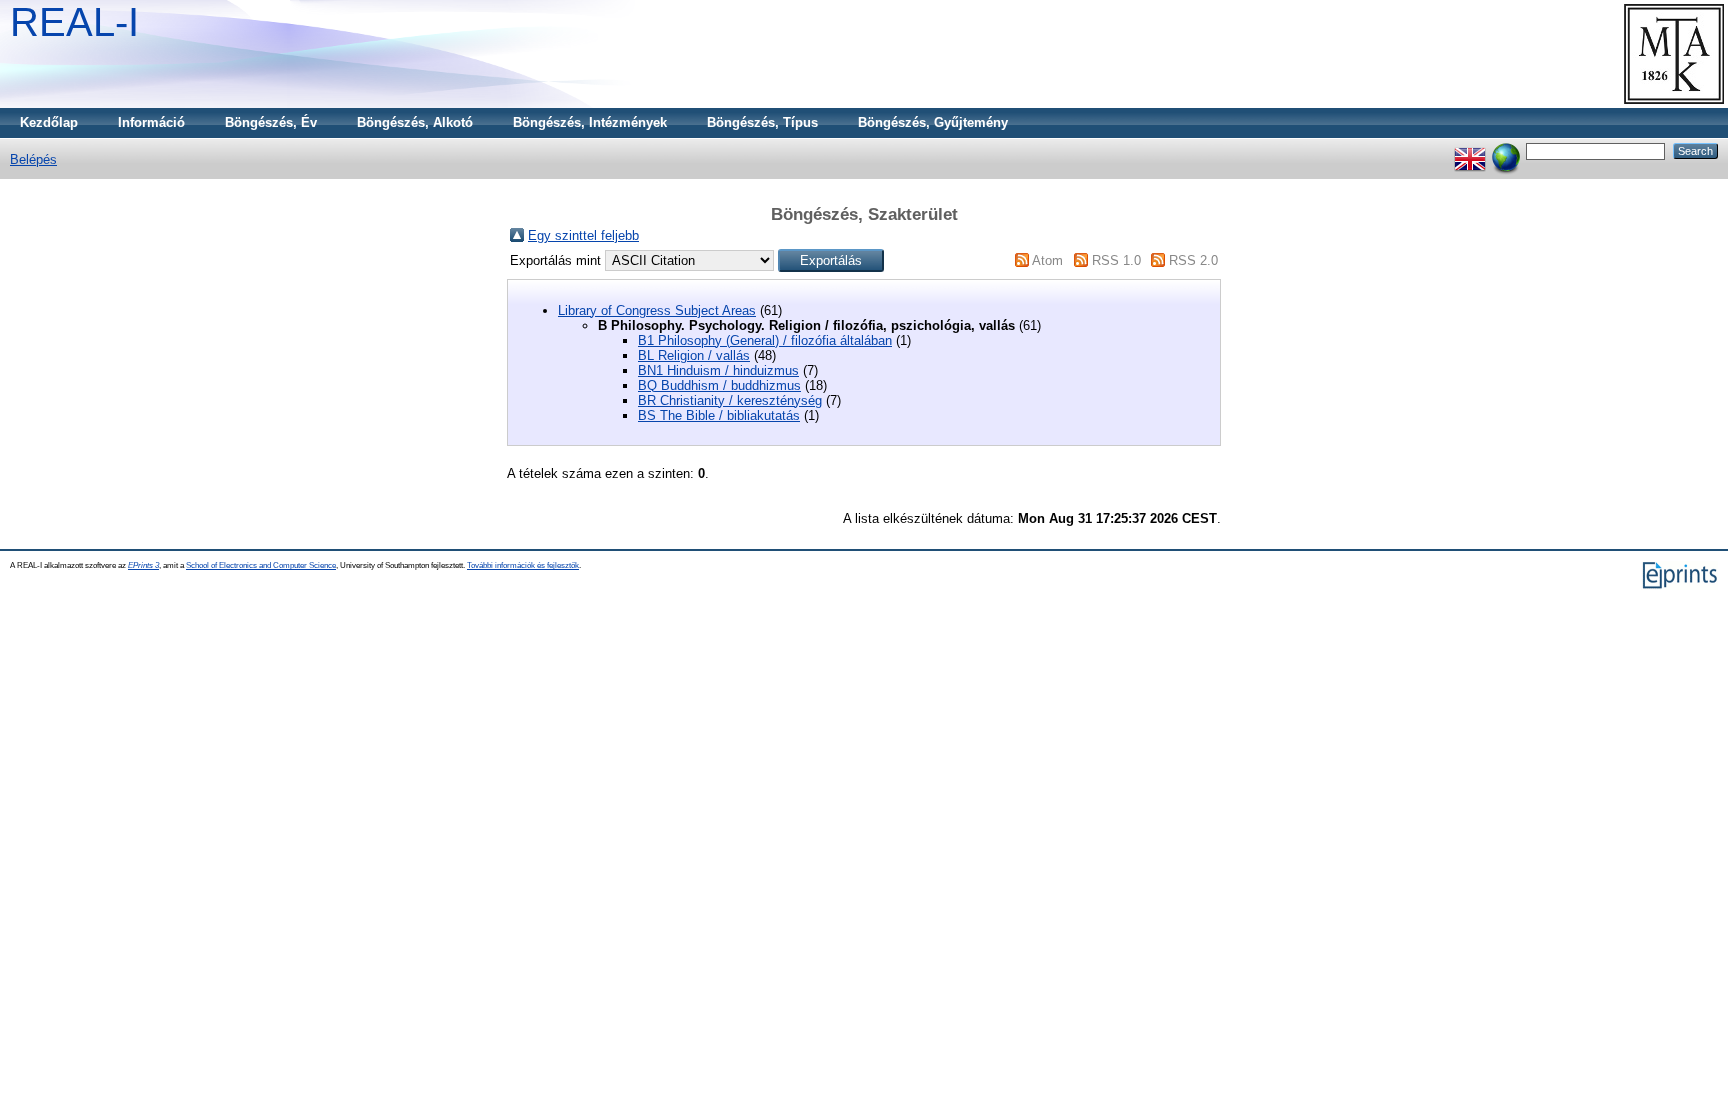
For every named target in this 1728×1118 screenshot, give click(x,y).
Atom (1047, 260)
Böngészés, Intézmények (590, 122)
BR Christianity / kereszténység (730, 400)
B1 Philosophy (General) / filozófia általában (765, 340)
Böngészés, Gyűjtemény (933, 122)
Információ (151, 122)
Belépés (33, 159)
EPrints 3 (143, 565)
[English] (1470, 150)
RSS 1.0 (1116, 260)
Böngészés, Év (271, 122)
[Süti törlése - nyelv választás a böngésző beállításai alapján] (1506, 150)
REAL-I (74, 22)
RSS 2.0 (1193, 260)
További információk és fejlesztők (523, 565)
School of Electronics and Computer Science (261, 565)
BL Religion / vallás (694, 355)
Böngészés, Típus (762, 122)
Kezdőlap (49, 122)
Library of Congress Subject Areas (657, 310)
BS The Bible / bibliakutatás (719, 415)
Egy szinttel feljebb (583, 235)
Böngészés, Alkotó (415, 122)
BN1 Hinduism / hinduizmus (718, 370)
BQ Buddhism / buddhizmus (719, 385)
